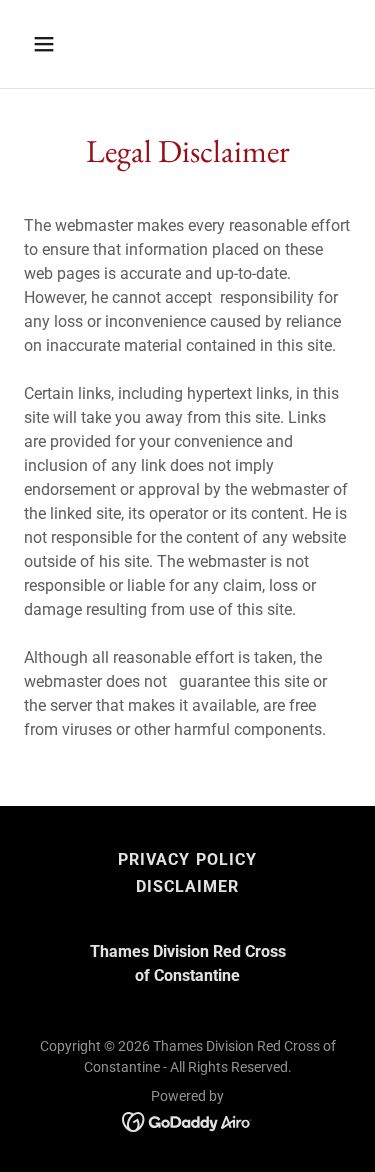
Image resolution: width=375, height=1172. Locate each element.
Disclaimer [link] (187, 886)
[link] (187, 1120)
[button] (48, 44)
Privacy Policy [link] (187, 859)
